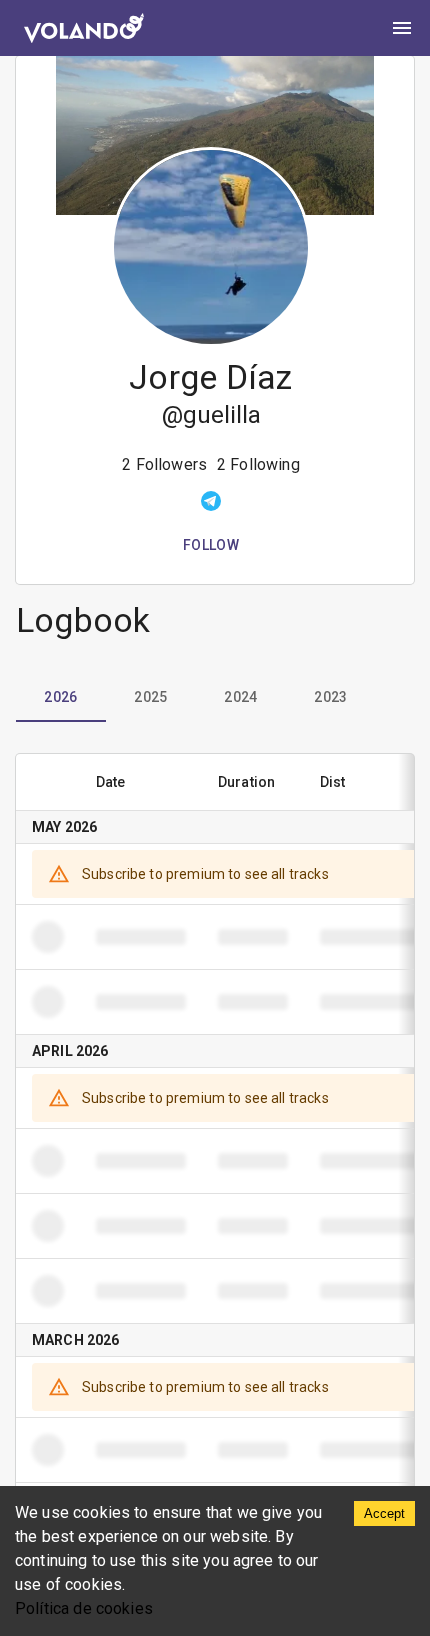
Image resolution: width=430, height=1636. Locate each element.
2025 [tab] (151, 697)
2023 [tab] (331, 697)
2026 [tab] (61, 697)
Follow (211, 545)
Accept (384, 1513)
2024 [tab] (241, 697)
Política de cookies (84, 1608)
